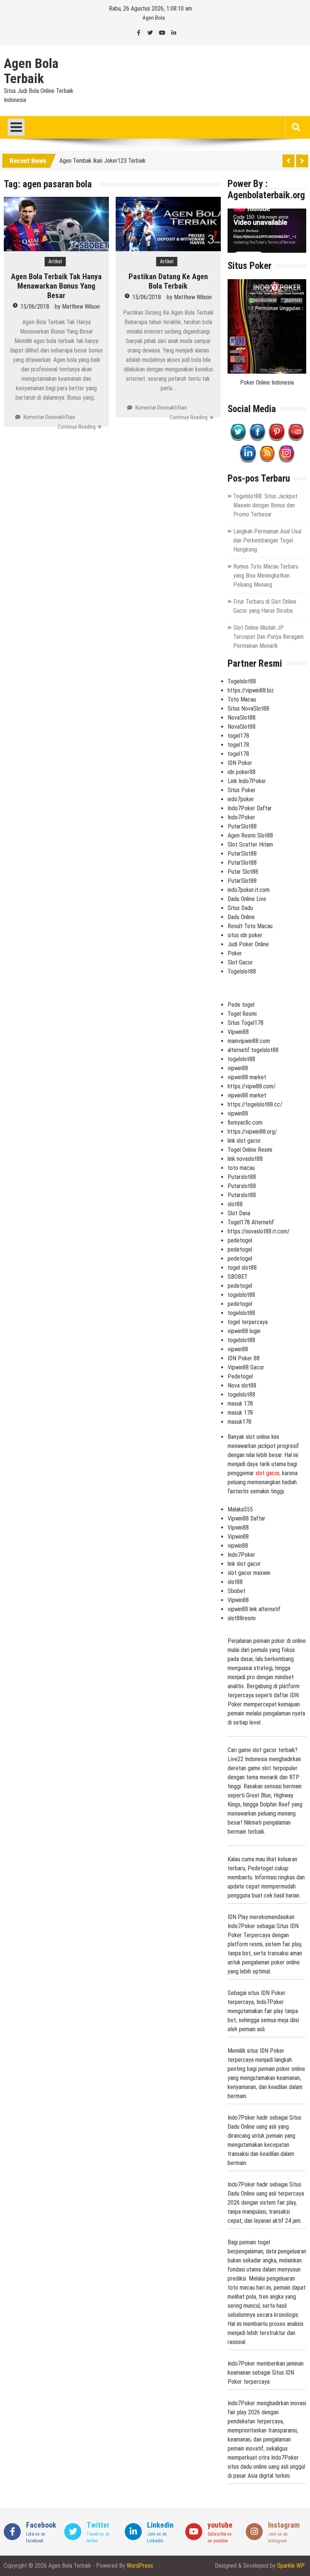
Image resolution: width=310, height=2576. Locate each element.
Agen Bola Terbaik (31, 71)
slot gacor (267, 1473)
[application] (267, 231)
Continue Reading (77, 427)
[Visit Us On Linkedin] (248, 461)
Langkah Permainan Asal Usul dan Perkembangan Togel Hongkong (267, 540)
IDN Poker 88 (244, 1358)
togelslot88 (241, 1059)
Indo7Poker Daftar (250, 808)
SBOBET (238, 1277)
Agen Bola (154, 18)
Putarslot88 (242, 1177)
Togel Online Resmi (250, 1150)
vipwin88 (238, 1068)
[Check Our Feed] (267, 461)
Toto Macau (242, 699)
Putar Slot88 (243, 872)
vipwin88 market (247, 1077)
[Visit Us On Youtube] (296, 439)
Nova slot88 (242, 1385)
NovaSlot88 (242, 718)
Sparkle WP (291, 2566)
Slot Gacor (240, 962)
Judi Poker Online (248, 944)
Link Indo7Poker (247, 781)
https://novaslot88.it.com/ (259, 1231)
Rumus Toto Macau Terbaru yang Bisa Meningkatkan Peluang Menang (266, 576)
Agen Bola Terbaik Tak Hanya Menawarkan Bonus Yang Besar (56, 286)
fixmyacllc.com (245, 1123)
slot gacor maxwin (249, 1573)
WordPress (140, 2566)
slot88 (235, 1204)
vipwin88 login (244, 1331)
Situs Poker (242, 790)
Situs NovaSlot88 (248, 709)
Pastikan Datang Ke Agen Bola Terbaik (168, 281)
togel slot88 (242, 1268)
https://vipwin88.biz (251, 690)
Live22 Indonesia (247, 1759)
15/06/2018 (35, 307)
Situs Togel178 (246, 1023)
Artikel (55, 261)
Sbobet (236, 1591)
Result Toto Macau (250, 926)
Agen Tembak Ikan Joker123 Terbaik (102, 160)
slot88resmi (242, 1618)
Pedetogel (240, 1376)
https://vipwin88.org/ (252, 1132)
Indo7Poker (241, 817)
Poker (235, 953)
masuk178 (239, 1422)
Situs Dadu (240, 908)
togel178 (238, 736)
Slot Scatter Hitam (250, 845)
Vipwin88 (238, 1032)
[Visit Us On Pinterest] (277, 439)
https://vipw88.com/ (252, 1086)
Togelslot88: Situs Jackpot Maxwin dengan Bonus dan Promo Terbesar (265, 505)
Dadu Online (241, 917)
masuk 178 (240, 1404)
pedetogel (240, 1240)
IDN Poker (240, 763)
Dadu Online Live (247, 899)
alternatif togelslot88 (253, 1050)
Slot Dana (239, 1213)
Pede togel (241, 1005)
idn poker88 (242, 772)
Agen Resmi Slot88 (250, 835)
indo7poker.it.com (249, 890)
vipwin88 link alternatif (254, 1609)
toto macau (241, 1168)
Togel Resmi (242, 1014)
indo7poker (241, 799)
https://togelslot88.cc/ (255, 1104)
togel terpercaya (248, 1322)
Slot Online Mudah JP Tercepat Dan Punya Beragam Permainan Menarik (268, 637)
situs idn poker (245, 935)
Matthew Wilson (81, 307)
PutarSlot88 (242, 826)
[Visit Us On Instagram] (286, 461)
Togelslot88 (242, 681)
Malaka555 (240, 1509)
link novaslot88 (245, 1159)
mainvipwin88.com (249, 1041)
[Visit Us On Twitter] (238, 439)
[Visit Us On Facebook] (257, 439)
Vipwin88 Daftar (246, 1518)
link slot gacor (244, 1141)
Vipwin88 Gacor (246, 1367)
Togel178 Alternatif (251, 1222)
